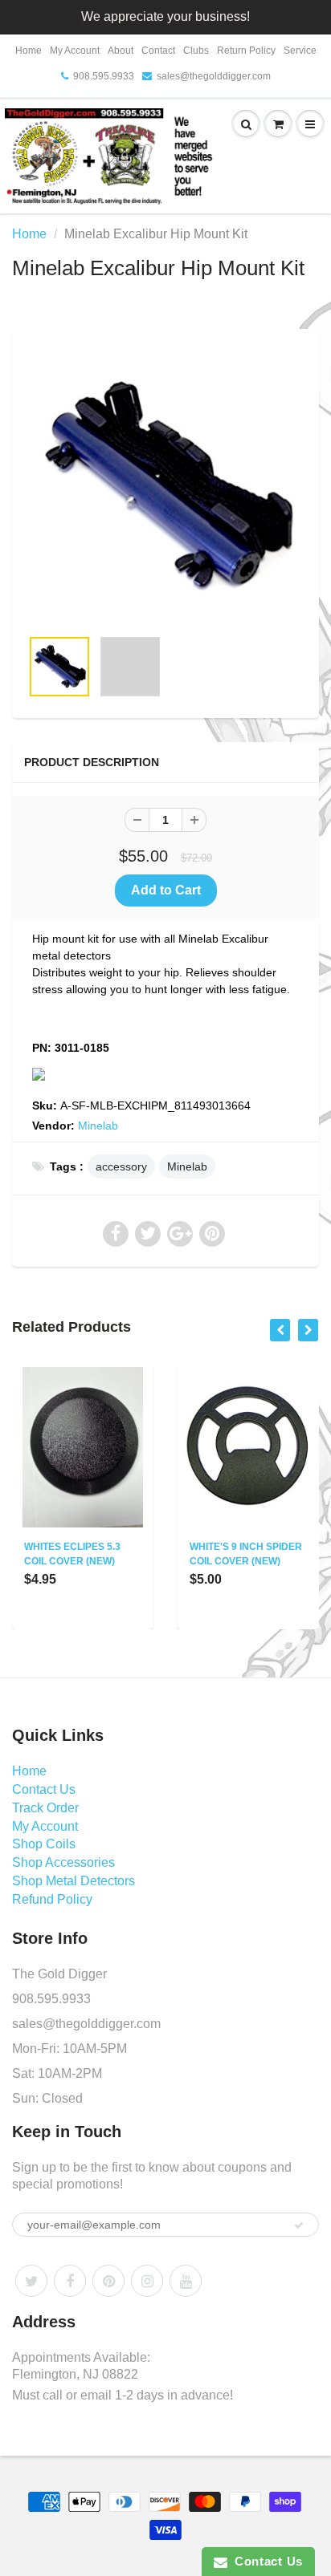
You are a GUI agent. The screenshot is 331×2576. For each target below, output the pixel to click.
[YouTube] (186, 2281)
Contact (158, 51)
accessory (121, 1166)
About (121, 51)
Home (29, 51)
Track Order (45, 1808)
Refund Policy (52, 1899)
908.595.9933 (104, 76)
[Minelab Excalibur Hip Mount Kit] (165, 486)
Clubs (196, 51)
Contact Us (44, 1789)
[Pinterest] (108, 2281)
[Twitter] (31, 2281)
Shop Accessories (63, 1862)
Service (300, 51)
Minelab (98, 1126)
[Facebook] (70, 2281)
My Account (75, 51)
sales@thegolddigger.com (214, 76)
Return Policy (246, 51)
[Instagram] (147, 2281)
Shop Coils (44, 1844)
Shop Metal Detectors (74, 1881)
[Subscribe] (299, 2225)
